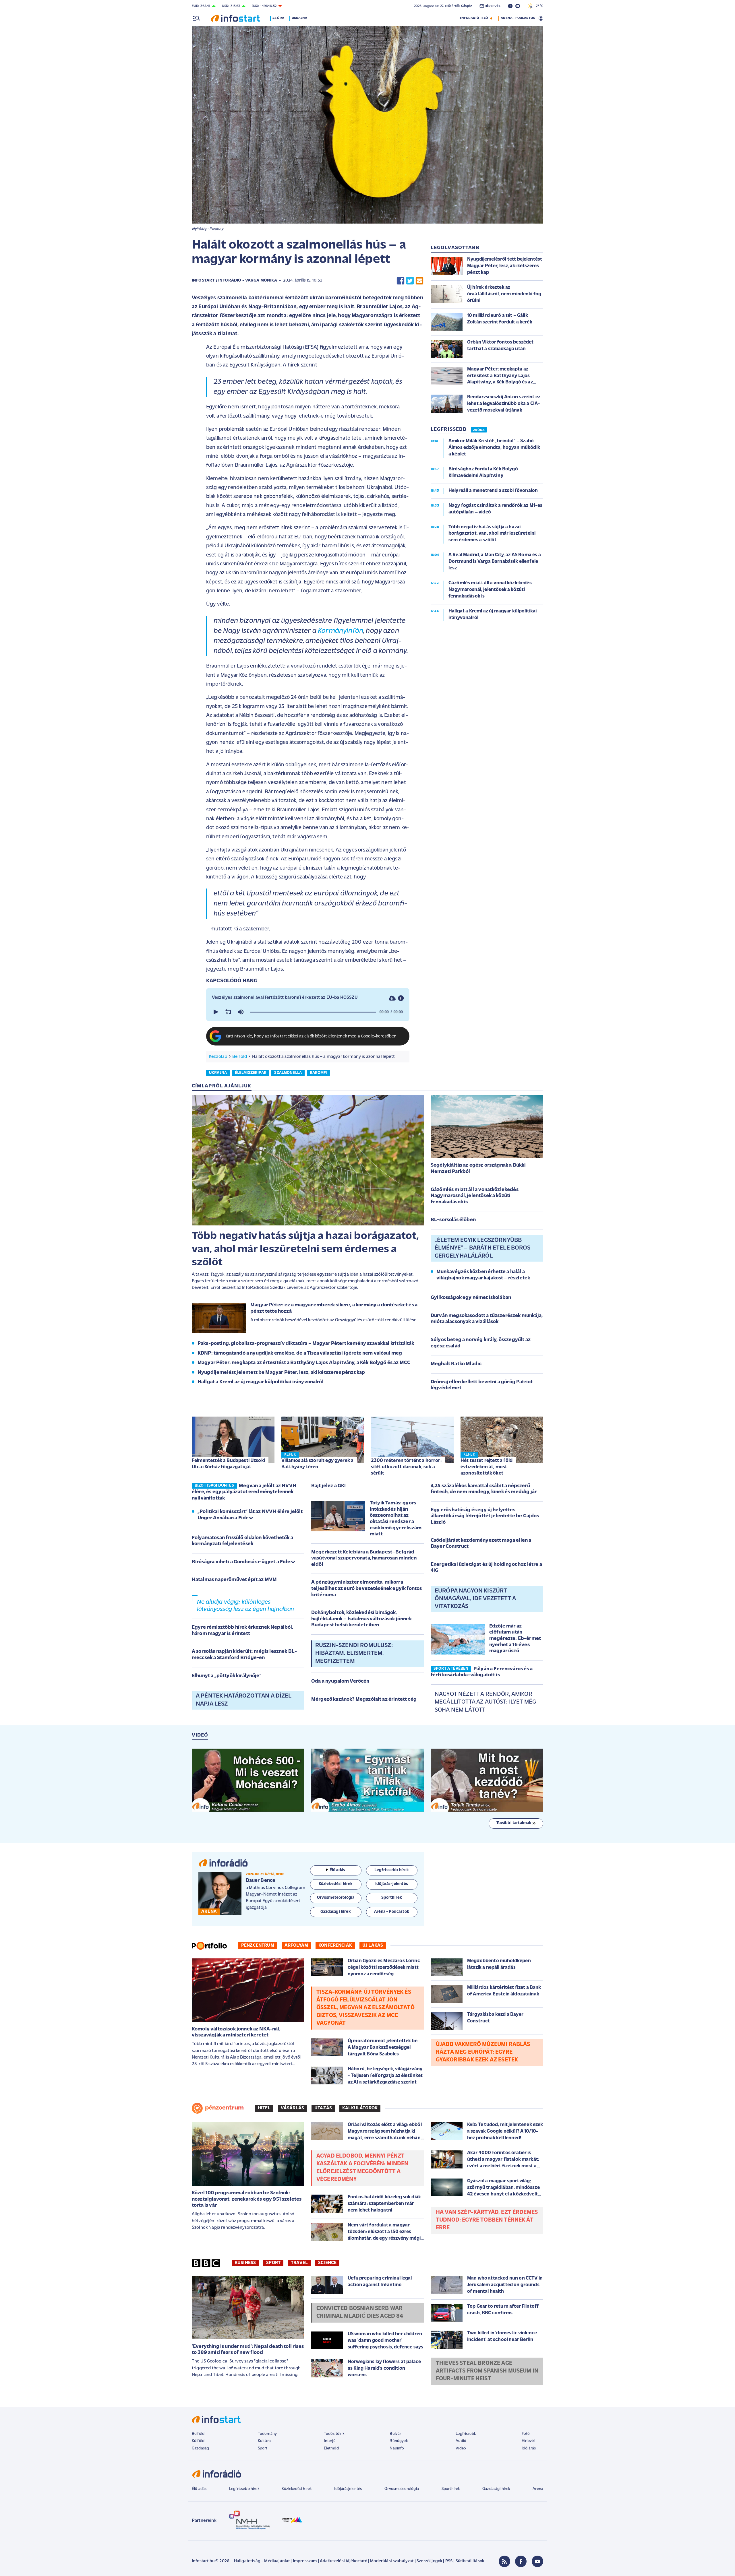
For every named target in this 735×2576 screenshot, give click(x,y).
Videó (461, 2448)
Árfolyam (296, 1945)
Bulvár (395, 2434)
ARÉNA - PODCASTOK (518, 18)
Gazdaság (200, 2448)
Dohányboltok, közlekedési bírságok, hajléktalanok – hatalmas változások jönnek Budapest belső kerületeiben (361, 1619)
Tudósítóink (334, 2434)
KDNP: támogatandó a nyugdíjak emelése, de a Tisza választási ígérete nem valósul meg (300, 1353)
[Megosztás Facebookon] (401, 281)
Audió (461, 2441)
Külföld (198, 2441)
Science (327, 2263)
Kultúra (264, 2441)
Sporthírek (451, 2489)
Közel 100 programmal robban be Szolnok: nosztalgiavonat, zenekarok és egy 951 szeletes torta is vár (247, 2199)
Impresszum (305, 2561)
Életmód (331, 2448)
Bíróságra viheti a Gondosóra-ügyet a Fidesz (244, 1562)
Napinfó (397, 2448)
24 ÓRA (479, 430)
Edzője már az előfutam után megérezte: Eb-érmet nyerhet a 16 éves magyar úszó (515, 1639)
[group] (241, 1012)
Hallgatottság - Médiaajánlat (262, 2561)
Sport (273, 2263)
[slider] (313, 1012)
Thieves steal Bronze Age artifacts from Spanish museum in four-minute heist (487, 2371)
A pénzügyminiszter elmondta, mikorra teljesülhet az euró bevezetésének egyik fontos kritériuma (366, 1589)
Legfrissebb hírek (244, 2489)
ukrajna (218, 1073)
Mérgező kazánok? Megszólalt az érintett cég (364, 1700)
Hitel (264, 2108)
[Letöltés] (392, 998)
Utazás (323, 2108)
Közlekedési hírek (297, 2489)
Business (245, 2263)
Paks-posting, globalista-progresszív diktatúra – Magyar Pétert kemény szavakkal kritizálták (306, 1344)
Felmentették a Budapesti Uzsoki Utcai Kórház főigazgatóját (228, 1464)
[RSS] (504, 2561)
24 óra (278, 18)
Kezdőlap (218, 1057)
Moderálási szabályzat (392, 2561)
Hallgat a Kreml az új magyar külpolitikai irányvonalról (261, 1382)
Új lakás (373, 1945)
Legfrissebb (466, 2434)
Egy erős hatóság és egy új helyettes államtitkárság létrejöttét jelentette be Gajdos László (485, 1516)
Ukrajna (299, 18)
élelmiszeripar (251, 1073)
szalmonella (288, 1073)
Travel (299, 2263)
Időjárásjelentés (348, 2489)
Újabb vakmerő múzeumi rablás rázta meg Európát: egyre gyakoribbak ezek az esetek (483, 2052)
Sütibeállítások (470, 2561)
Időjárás (529, 2448)
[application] (308, 1012)
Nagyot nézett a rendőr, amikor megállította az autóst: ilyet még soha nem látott (485, 1702)
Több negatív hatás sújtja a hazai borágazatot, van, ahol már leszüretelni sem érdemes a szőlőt (305, 1249)
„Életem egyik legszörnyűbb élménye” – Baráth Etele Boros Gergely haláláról (483, 1248)
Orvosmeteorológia (402, 2489)
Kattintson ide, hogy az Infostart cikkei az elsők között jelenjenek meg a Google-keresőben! (312, 1036)
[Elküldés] (419, 281)
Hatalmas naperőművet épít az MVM (234, 1580)
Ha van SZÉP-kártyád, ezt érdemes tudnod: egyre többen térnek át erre (487, 2220)
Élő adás (337, 1870)
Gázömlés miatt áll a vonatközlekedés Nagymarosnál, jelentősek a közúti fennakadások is (475, 1196)
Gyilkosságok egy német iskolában (471, 1298)
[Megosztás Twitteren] (410, 281)
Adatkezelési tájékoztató (344, 2561)
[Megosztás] (401, 998)
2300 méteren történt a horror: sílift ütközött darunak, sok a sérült (406, 1467)
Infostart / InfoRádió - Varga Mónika (234, 281)
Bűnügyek (399, 2441)
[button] (215, 1012)
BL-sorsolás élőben (453, 1220)
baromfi (319, 1073)
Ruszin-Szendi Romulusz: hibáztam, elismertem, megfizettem (354, 1653)
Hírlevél (528, 2441)
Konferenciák (335, 1945)
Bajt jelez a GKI (329, 1486)
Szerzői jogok (429, 2561)
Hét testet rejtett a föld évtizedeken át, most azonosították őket (487, 1467)
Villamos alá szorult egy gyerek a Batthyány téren (317, 1464)
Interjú (330, 2441)
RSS (449, 2561)
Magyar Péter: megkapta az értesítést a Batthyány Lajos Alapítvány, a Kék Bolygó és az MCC (304, 1363)
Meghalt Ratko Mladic (456, 1364)
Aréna (538, 2489)
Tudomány (267, 2434)
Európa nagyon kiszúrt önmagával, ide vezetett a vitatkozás (475, 1599)
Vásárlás (292, 2108)
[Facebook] (521, 2561)
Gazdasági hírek (496, 2489)
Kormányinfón (341, 631)
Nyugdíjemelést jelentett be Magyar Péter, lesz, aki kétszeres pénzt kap (281, 1373)
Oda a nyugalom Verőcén (340, 1681)
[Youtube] (537, 2561)
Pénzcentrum (258, 1945)
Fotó (526, 2434)
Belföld (240, 1057)
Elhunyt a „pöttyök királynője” (227, 1676)
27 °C (538, 6)
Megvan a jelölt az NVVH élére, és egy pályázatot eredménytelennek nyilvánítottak (244, 1492)
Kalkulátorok (360, 2108)
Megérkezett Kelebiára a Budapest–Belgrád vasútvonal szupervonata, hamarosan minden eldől (364, 1558)
